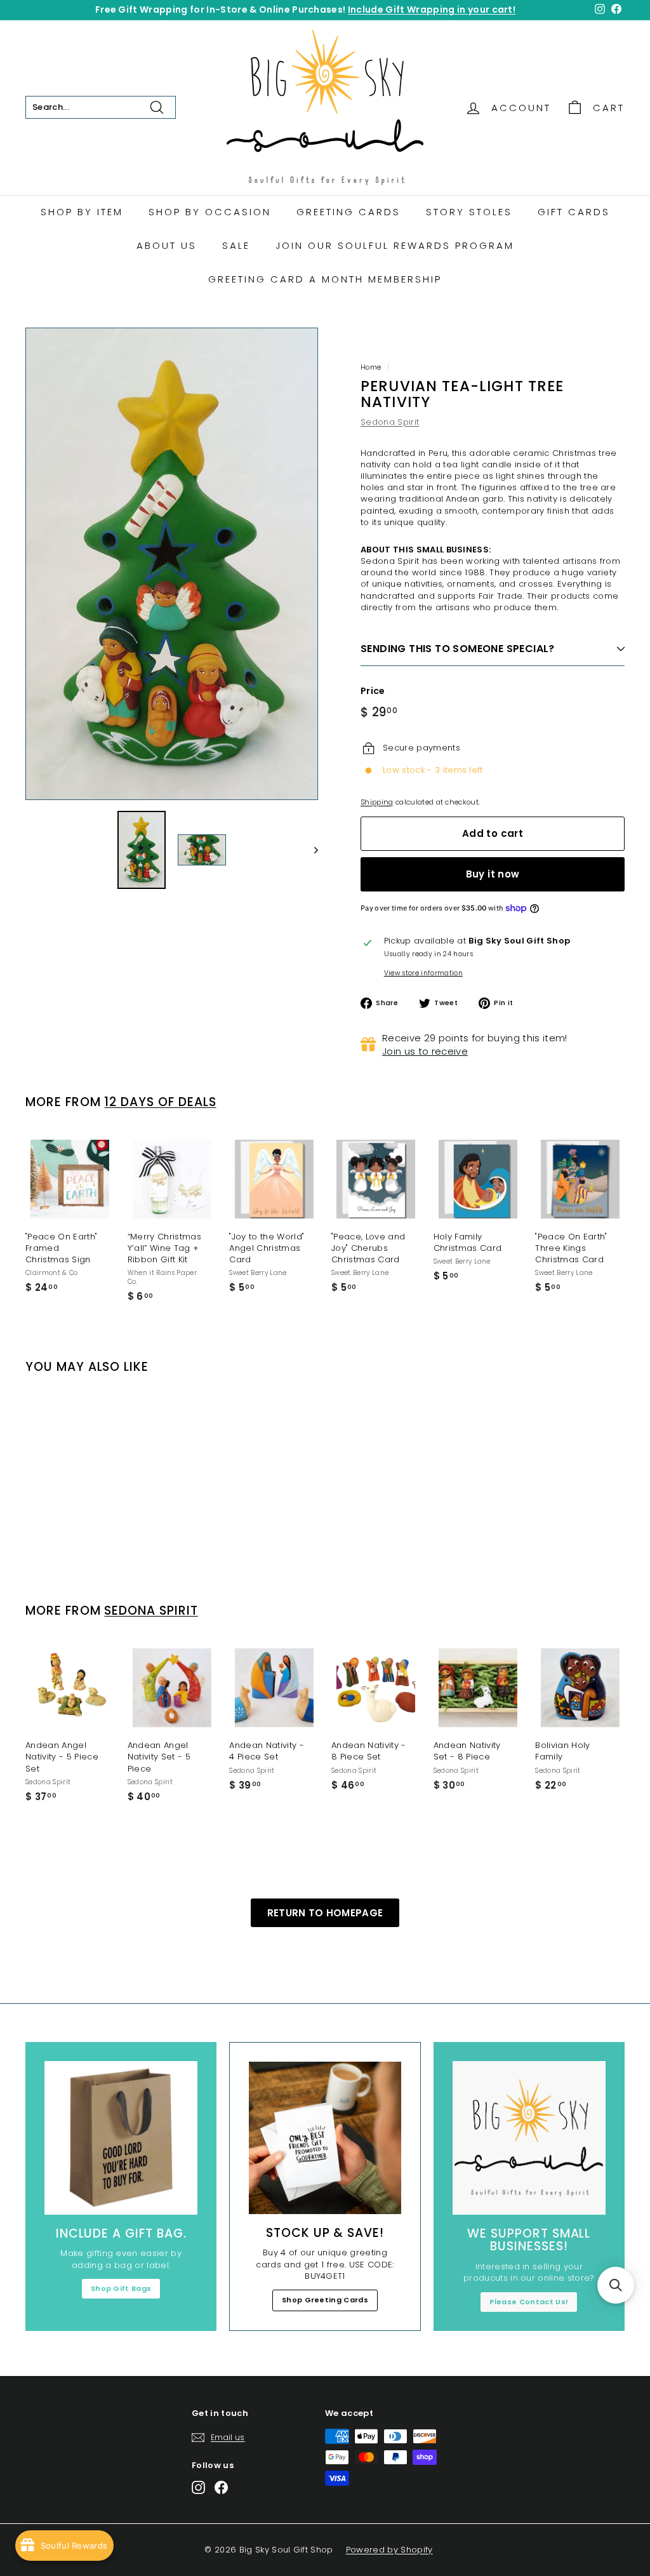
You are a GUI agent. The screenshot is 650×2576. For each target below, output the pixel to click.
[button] (616, 2285)
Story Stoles (469, 212)
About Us (167, 245)
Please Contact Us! (529, 2302)
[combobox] (101, 107)
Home (371, 367)
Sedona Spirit (390, 422)
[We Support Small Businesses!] (529, 2138)
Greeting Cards (348, 212)
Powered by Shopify (389, 2550)
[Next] (310, 850)
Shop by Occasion (210, 212)
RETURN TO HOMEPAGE (325, 1913)
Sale (236, 245)
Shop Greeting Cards (325, 2300)
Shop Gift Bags (121, 2288)
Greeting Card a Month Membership (325, 279)
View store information (423, 973)
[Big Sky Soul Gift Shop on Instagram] (198, 2487)
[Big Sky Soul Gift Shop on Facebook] (221, 2487)
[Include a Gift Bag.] (121, 2138)
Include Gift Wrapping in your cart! (432, 10)
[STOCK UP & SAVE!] (325, 2138)
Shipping (377, 802)
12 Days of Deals (160, 1102)
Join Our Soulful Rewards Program (395, 245)
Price (373, 691)
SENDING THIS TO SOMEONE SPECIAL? (458, 649)
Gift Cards (574, 212)
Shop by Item (82, 212)
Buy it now (493, 874)
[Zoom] (172, 564)
